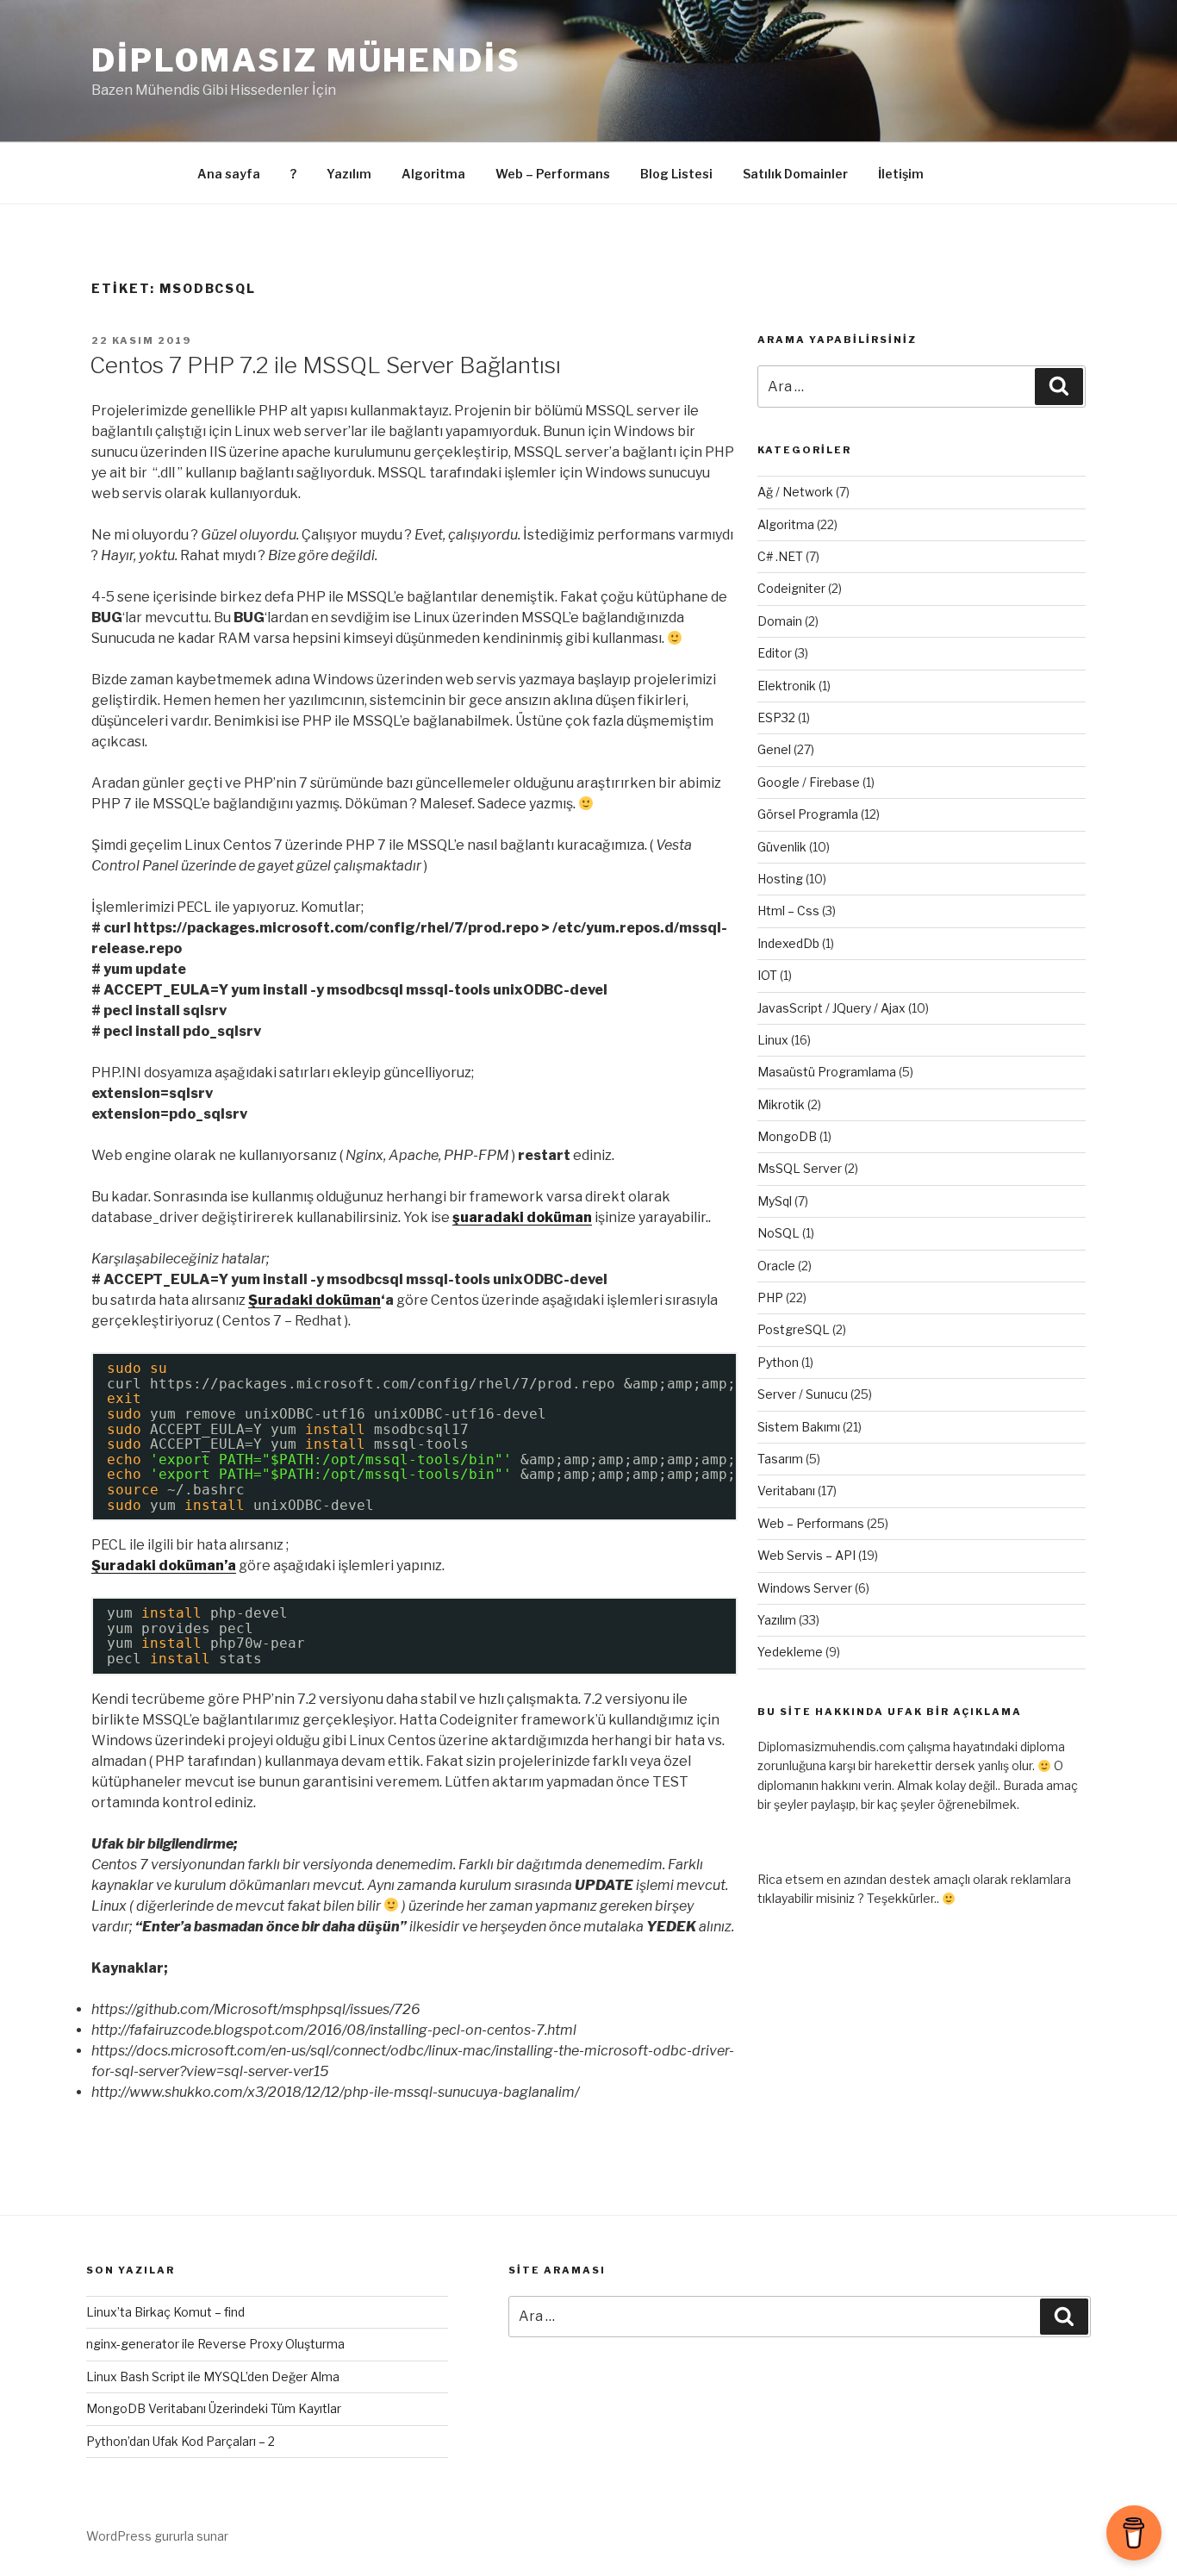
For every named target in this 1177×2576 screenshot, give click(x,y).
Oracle (776, 1266)
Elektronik (787, 686)
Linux (773, 1040)
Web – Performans (553, 174)
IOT (767, 975)
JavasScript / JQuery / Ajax (831, 1008)
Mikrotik (781, 1104)
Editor (775, 653)
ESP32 (776, 717)
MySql (775, 1201)
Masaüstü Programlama (827, 1072)
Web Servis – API (806, 1555)
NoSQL (778, 1233)
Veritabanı (786, 1491)
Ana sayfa (229, 174)
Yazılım (349, 174)
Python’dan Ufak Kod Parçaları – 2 (181, 2441)
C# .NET (780, 556)
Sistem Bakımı (799, 1427)
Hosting (780, 879)
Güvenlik (782, 847)
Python (778, 1362)
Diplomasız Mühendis (306, 60)
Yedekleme (790, 1652)
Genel (774, 749)
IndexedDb (788, 943)
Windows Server (805, 1588)
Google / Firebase (809, 782)
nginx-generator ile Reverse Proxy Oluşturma (215, 2344)
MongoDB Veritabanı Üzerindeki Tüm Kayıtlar (214, 2408)
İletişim (901, 174)
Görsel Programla (808, 814)
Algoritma (433, 174)
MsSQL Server (800, 1168)
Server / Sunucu (803, 1394)
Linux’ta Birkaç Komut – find (165, 2312)
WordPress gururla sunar (157, 2536)
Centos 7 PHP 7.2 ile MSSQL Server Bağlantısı (325, 365)
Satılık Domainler (795, 174)
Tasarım (780, 1459)
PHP (770, 1297)
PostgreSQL (794, 1329)
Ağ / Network (795, 492)
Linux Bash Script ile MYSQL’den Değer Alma (213, 2376)
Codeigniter (791, 588)
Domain (780, 621)
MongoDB (787, 1136)
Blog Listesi (676, 174)
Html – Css (788, 911)
